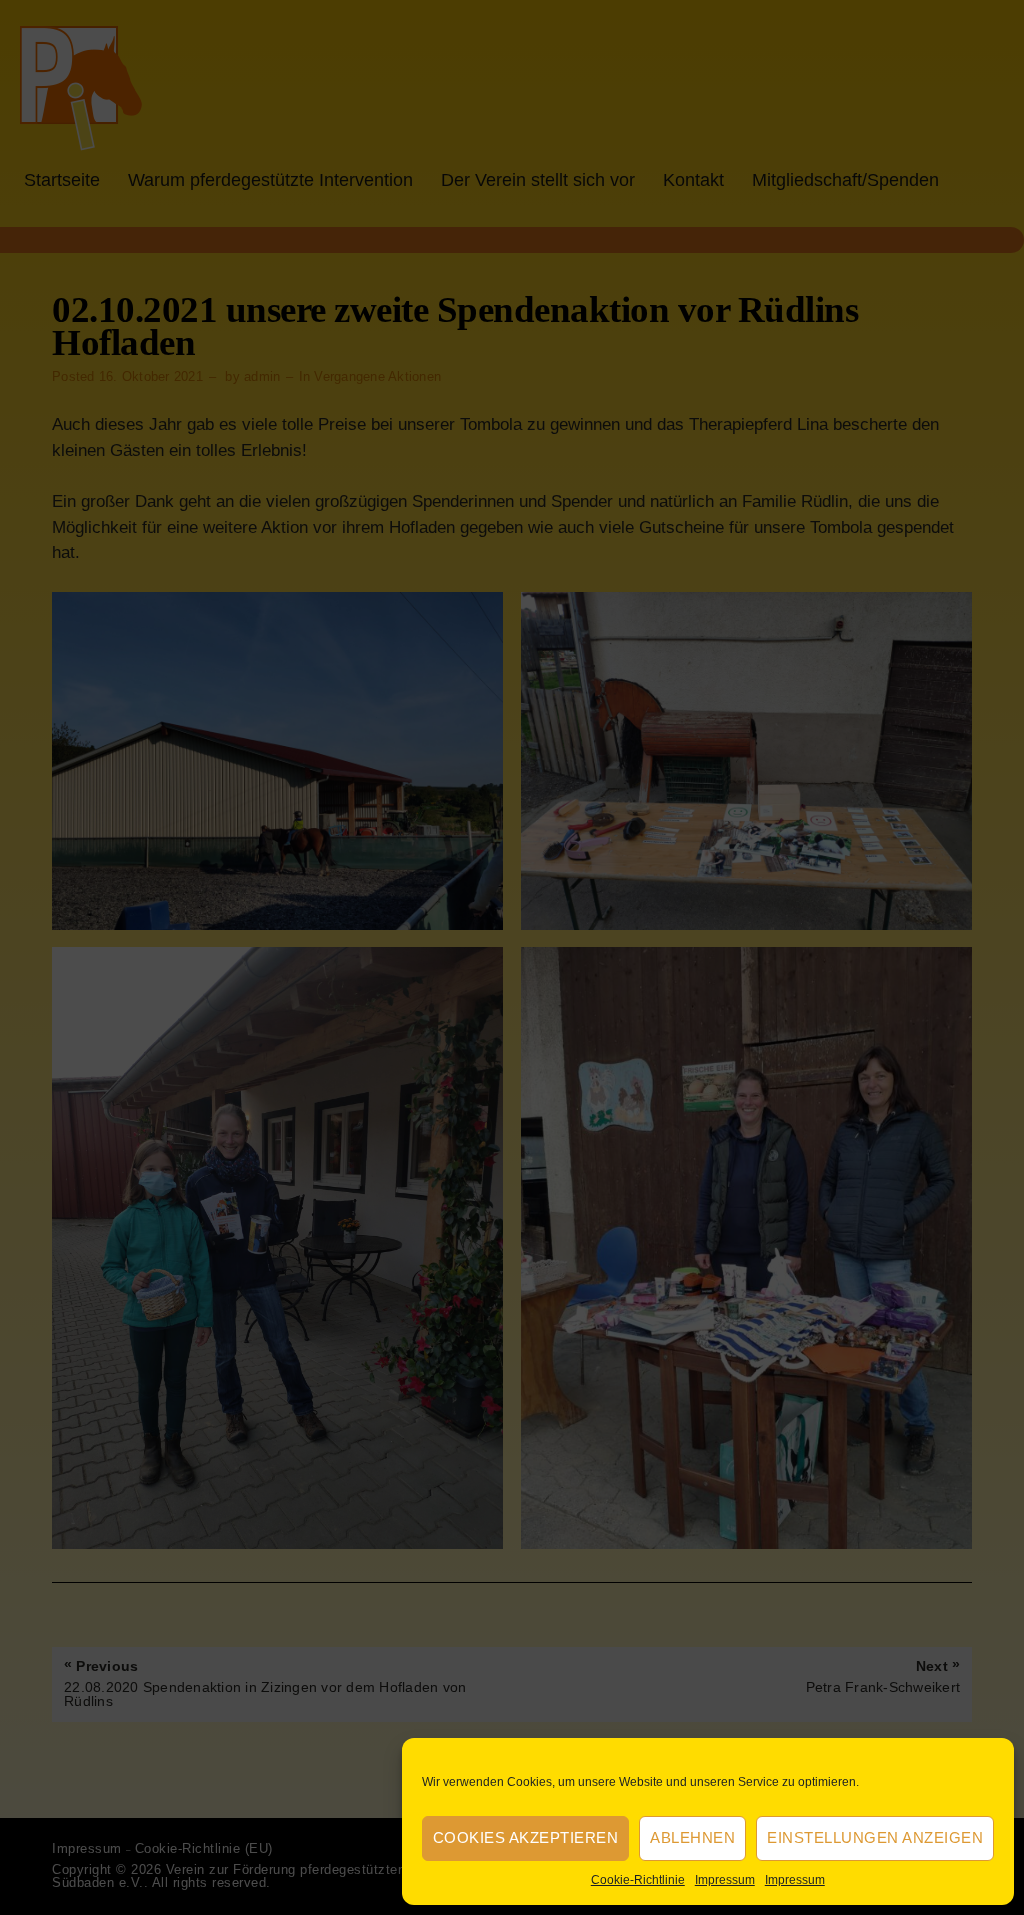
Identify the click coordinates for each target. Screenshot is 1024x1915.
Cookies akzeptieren (526, 1837)
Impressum (725, 1880)
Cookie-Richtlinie (638, 1880)
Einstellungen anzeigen (875, 1837)
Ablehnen (692, 1837)
